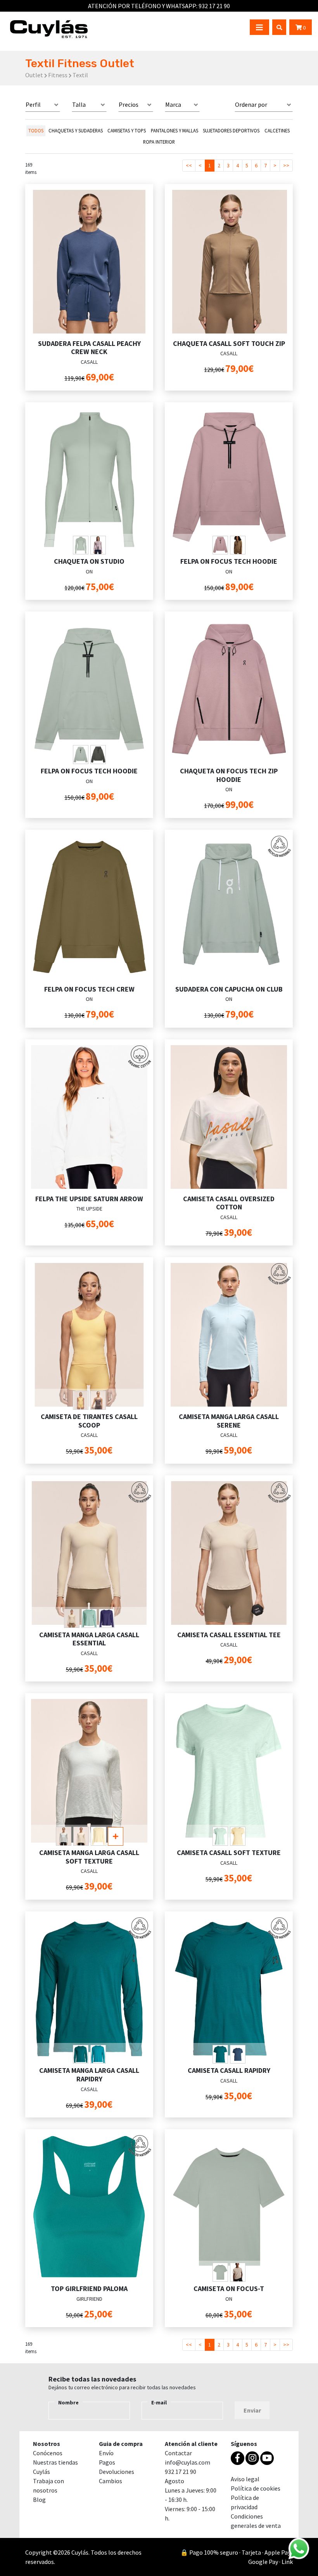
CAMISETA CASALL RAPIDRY (229, 2070)
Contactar (178, 2453)
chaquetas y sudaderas (76, 130)
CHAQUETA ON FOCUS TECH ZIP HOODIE (229, 775)
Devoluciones (117, 2472)
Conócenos (48, 2453)
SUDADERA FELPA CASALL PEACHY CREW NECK (89, 348)
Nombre (68, 2402)
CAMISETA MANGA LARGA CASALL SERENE (229, 1421)
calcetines (277, 130)
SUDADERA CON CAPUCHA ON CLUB (229, 989)
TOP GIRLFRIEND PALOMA (89, 2289)
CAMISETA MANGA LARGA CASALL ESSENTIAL (89, 1639)
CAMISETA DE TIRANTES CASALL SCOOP (89, 1421)
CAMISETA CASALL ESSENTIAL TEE (229, 1635)
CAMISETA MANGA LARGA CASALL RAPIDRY (89, 2075)
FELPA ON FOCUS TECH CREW (89, 989)
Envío (106, 2453)
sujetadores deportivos (231, 130)
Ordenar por (251, 104)
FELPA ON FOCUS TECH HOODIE (229, 561)
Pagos (107, 2462)
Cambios (111, 2481)
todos (36, 130)
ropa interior (159, 142)
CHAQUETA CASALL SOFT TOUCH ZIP (229, 343)
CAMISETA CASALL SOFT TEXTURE (229, 1853)
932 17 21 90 (181, 2472)
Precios (129, 104)
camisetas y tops (127, 130)
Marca (173, 104)
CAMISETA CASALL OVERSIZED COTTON (229, 1203)
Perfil (33, 104)
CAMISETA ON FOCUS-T (229, 2289)
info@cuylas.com (188, 2462)
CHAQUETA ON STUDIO (89, 561)
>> (286, 165)
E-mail (159, 2402)
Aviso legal (245, 2479)
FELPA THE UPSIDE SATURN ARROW (89, 1199)
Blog (39, 2500)
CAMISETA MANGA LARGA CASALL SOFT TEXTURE (89, 1857)
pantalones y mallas (175, 130)
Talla (79, 104)
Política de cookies (256, 2488)
